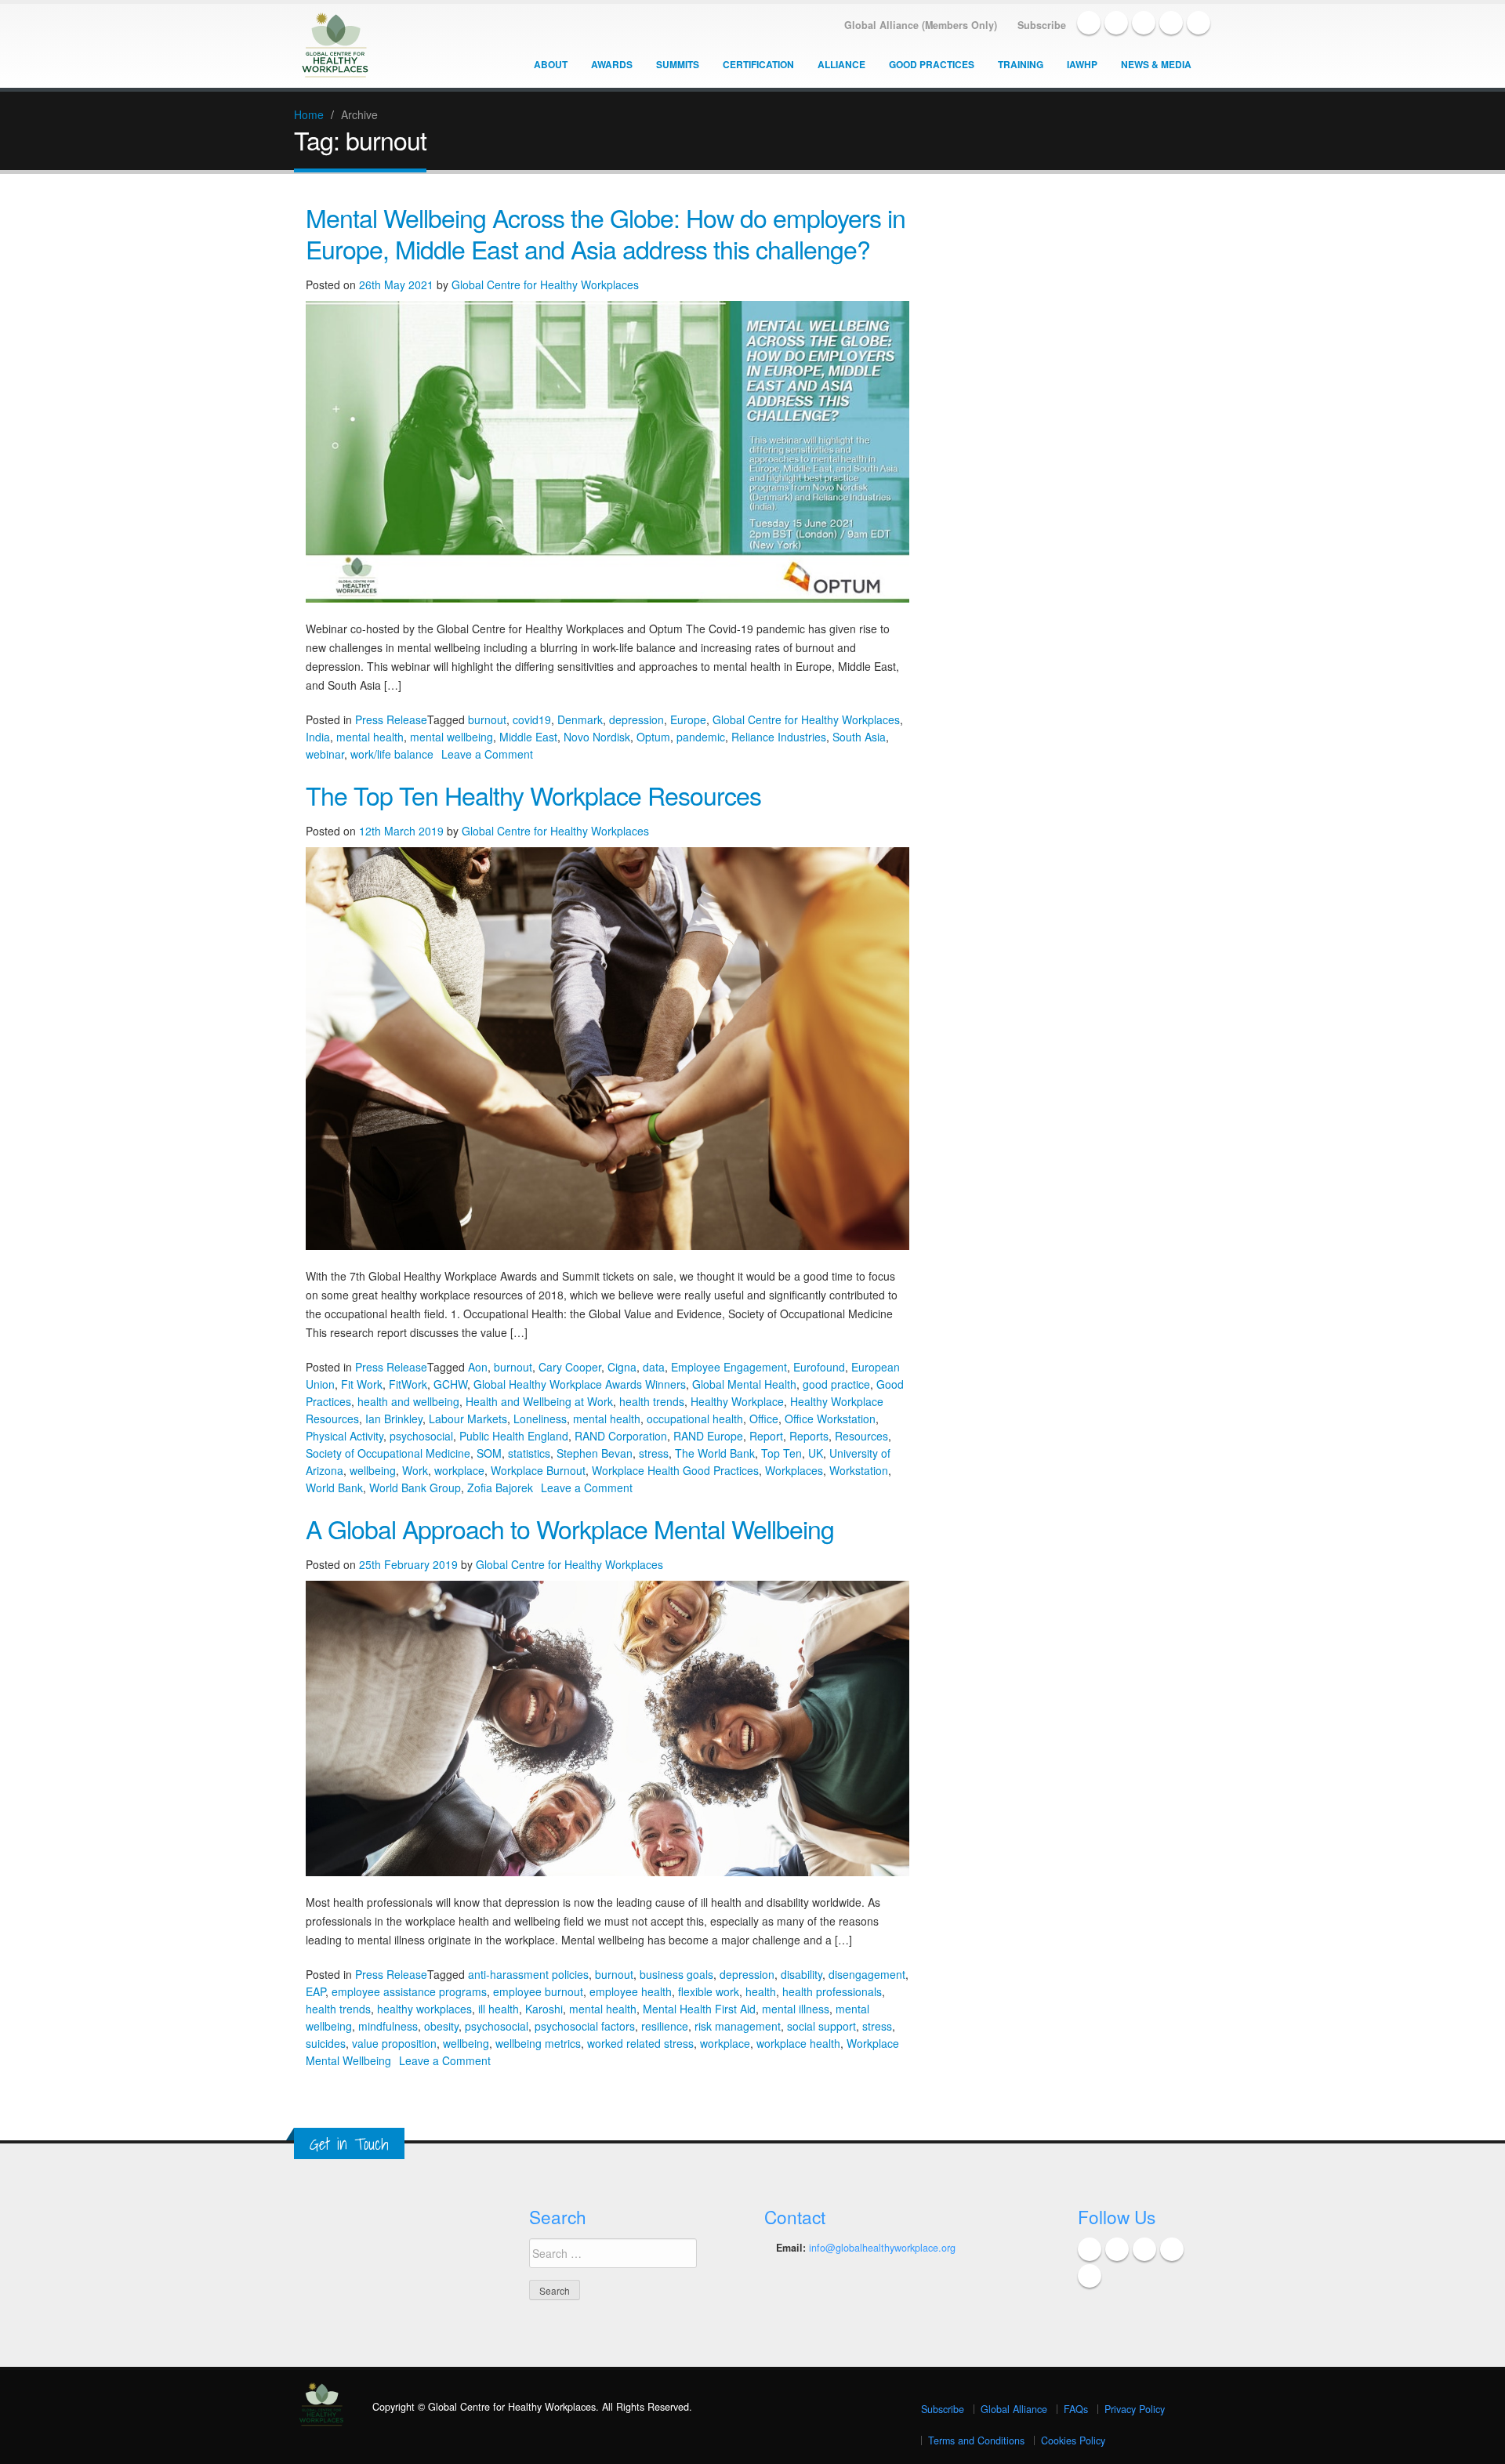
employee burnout (538, 1991)
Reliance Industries (779, 737)
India (318, 737)
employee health (631, 1991)
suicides (326, 2043)
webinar (325, 754)
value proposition (394, 2043)
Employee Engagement (729, 1367)
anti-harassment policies (528, 1974)
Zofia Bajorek (500, 1487)
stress (654, 1453)
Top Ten (782, 1453)
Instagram (1199, 23)
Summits (678, 64)
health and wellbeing (408, 1401)
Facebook (1089, 23)
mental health (370, 737)
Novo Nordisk (597, 737)
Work (415, 1470)
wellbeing (373, 1470)
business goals (676, 1974)
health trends (652, 1401)
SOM (489, 1453)
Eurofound (819, 1367)
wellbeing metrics (538, 2043)
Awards (612, 64)
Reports (809, 1436)
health (761, 1991)
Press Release (391, 719)
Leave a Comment (487, 754)
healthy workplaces (424, 2009)
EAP (316, 1991)
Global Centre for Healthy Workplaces (545, 284)
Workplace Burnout (538, 1470)
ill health (499, 2009)
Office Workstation (830, 1419)
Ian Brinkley (394, 1419)
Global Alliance (1014, 2409)
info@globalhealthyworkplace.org (882, 2248)
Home (309, 114)
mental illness (796, 2009)
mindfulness (388, 2026)
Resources (861, 1436)
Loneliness (540, 1419)
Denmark (580, 719)
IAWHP (1082, 64)
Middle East (528, 737)
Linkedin (1144, 23)
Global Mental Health (744, 1384)
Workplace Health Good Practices (675, 1470)
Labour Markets (468, 1419)
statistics (529, 1453)
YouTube (1171, 23)
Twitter (1116, 23)
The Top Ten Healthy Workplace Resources (533, 795)
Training (1021, 64)
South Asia (859, 737)
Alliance (841, 64)
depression (636, 719)
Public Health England (514, 1436)
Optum (653, 737)
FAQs (1076, 2409)
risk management (738, 2026)
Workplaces (794, 1470)
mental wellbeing (451, 737)
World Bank (334, 1487)
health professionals (832, 1991)
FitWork (408, 1384)
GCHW (450, 1384)
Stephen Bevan (595, 1453)
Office (764, 1419)
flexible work (709, 1991)
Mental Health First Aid (699, 2009)
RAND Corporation (621, 1436)
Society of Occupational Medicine (388, 1453)
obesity (441, 2026)
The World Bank (715, 1453)
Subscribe (943, 2409)
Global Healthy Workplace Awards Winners (580, 1384)
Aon (478, 1367)
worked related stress (640, 2043)
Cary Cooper (570, 1367)
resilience (665, 2026)
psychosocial (421, 1436)
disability (801, 1974)
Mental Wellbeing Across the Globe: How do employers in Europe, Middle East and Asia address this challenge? (606, 233)
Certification (758, 64)
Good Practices (932, 64)
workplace (459, 1470)
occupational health (695, 1419)
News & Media (1156, 64)
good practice (836, 1384)
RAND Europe (708, 1436)
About (551, 64)
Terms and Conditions (976, 2440)
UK (816, 1453)
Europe (688, 719)
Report (766, 1436)
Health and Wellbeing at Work (539, 1401)
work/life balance (392, 754)
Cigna (622, 1367)
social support (821, 2026)
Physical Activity (345, 1436)
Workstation (859, 1470)
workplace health (798, 2043)
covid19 (532, 719)
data (654, 1367)
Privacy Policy (1135, 2409)
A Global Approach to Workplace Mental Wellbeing (570, 1528)
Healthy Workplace (737, 1401)
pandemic (701, 737)
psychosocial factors (585, 2026)
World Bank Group (415, 1487)
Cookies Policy (1073, 2440)
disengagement (867, 1974)
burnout (487, 719)
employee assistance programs (409, 1991)
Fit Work (362, 1384)
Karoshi (544, 2009)
